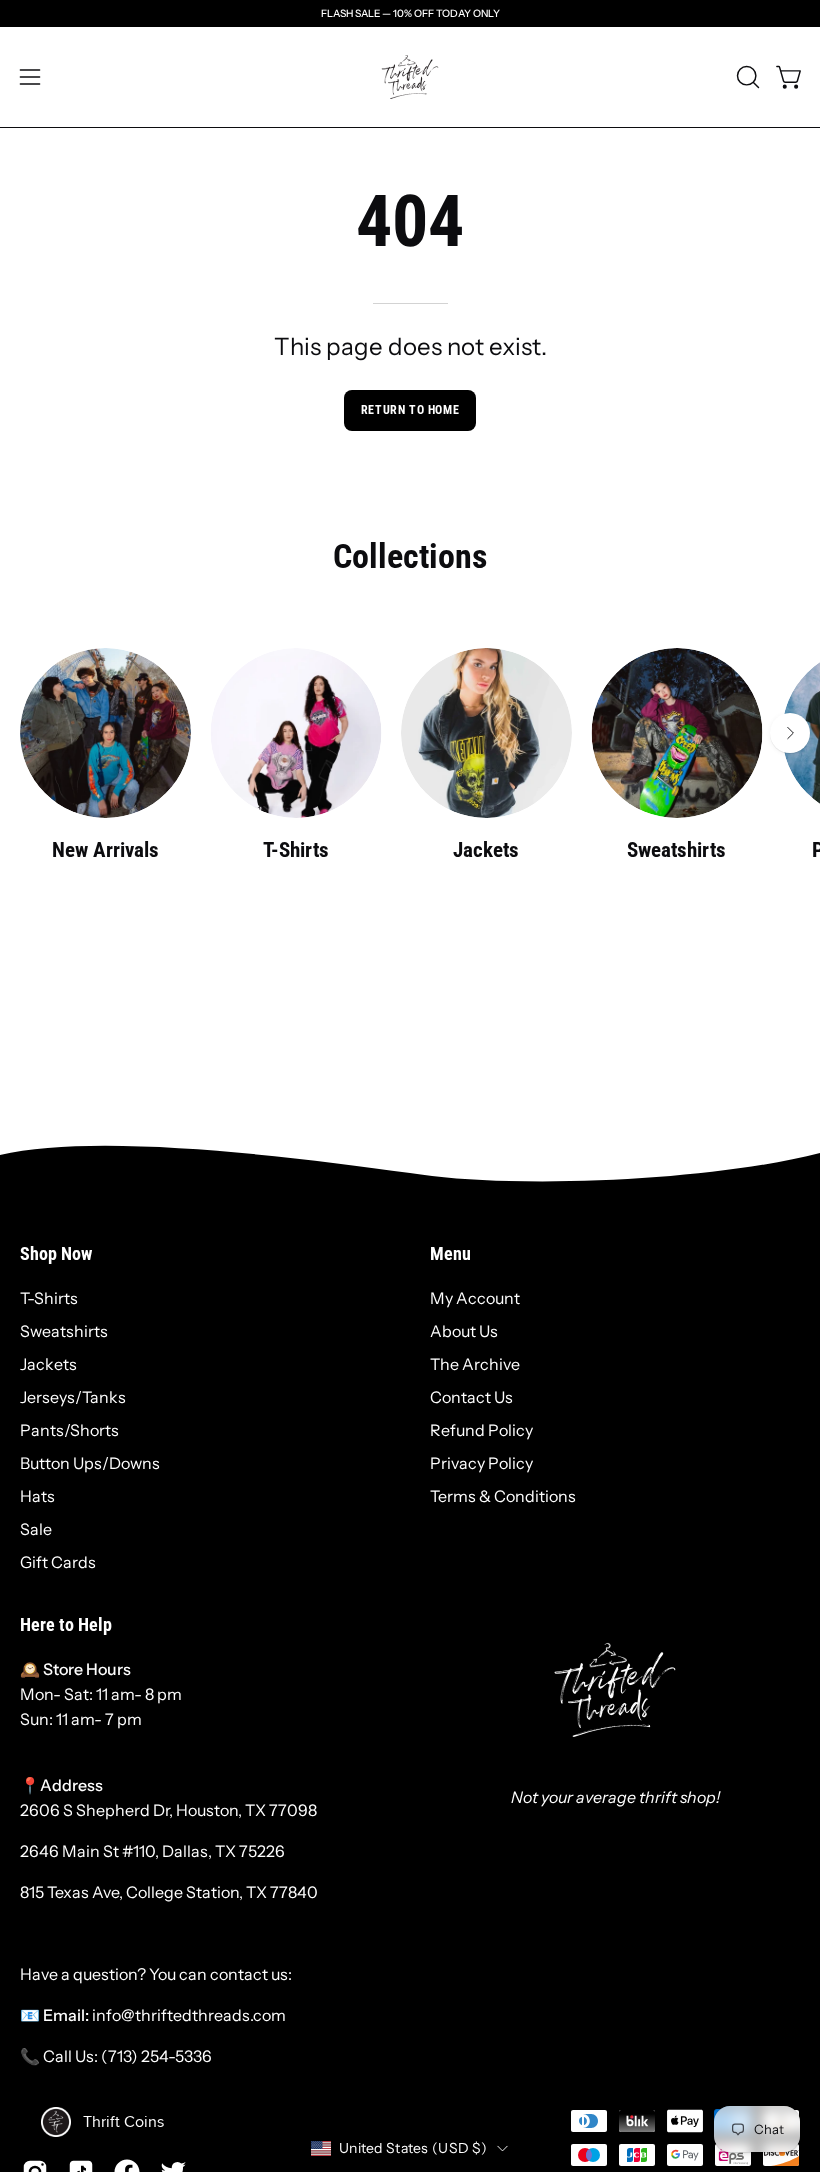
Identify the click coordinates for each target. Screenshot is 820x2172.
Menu (450, 1254)
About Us (464, 1331)
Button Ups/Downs (90, 1463)
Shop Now (56, 1254)
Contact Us (471, 1397)
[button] (746, 77)
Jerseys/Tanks (73, 1397)
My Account (475, 1298)
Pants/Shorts (69, 1430)
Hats (37, 1496)
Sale (36, 1529)
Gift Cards (58, 1562)
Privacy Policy (481, 1463)
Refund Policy (481, 1430)
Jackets (48, 1364)
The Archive (475, 1364)
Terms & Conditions (503, 1496)
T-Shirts (49, 1298)
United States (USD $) (413, 2148)
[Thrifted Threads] (410, 77)
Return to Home (410, 410)
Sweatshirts (64, 1331)
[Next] (790, 733)
